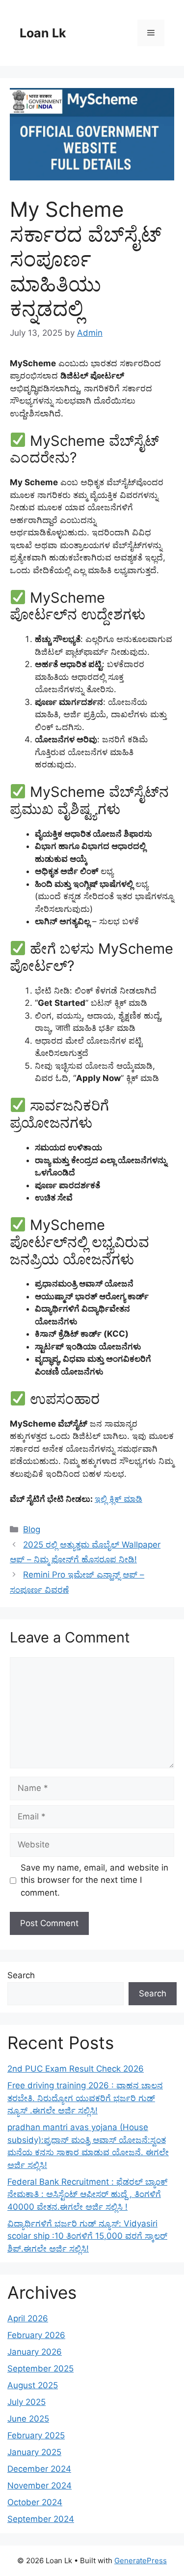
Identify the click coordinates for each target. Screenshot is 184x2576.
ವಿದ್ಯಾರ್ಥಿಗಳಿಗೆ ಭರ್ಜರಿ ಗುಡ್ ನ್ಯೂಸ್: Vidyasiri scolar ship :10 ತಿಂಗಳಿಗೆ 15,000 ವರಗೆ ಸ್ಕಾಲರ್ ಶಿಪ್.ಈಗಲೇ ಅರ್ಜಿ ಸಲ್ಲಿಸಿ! (87, 2236)
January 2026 (35, 2352)
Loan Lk (43, 33)
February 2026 (36, 2335)
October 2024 (35, 2502)
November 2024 (39, 2486)
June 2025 (28, 2419)
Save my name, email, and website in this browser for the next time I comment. (94, 1880)
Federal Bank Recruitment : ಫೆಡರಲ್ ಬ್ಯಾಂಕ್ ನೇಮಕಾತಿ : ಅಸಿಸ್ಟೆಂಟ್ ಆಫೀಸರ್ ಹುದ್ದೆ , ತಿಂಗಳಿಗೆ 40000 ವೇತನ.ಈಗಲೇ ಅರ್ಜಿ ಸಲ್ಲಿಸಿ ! (87, 2194)
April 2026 (28, 2318)
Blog (32, 1529)
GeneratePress (141, 2561)
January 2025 (34, 2452)
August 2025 (33, 2385)
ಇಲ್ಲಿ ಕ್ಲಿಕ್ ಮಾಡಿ (118, 1499)
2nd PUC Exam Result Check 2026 (76, 2069)
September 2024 (41, 2519)
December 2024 (39, 2469)
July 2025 (26, 2402)
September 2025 (40, 2369)
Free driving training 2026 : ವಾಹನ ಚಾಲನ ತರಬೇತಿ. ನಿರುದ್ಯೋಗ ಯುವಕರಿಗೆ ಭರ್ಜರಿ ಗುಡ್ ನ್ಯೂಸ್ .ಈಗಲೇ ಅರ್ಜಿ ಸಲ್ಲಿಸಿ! (85, 2098)
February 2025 (36, 2435)
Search (21, 1975)
